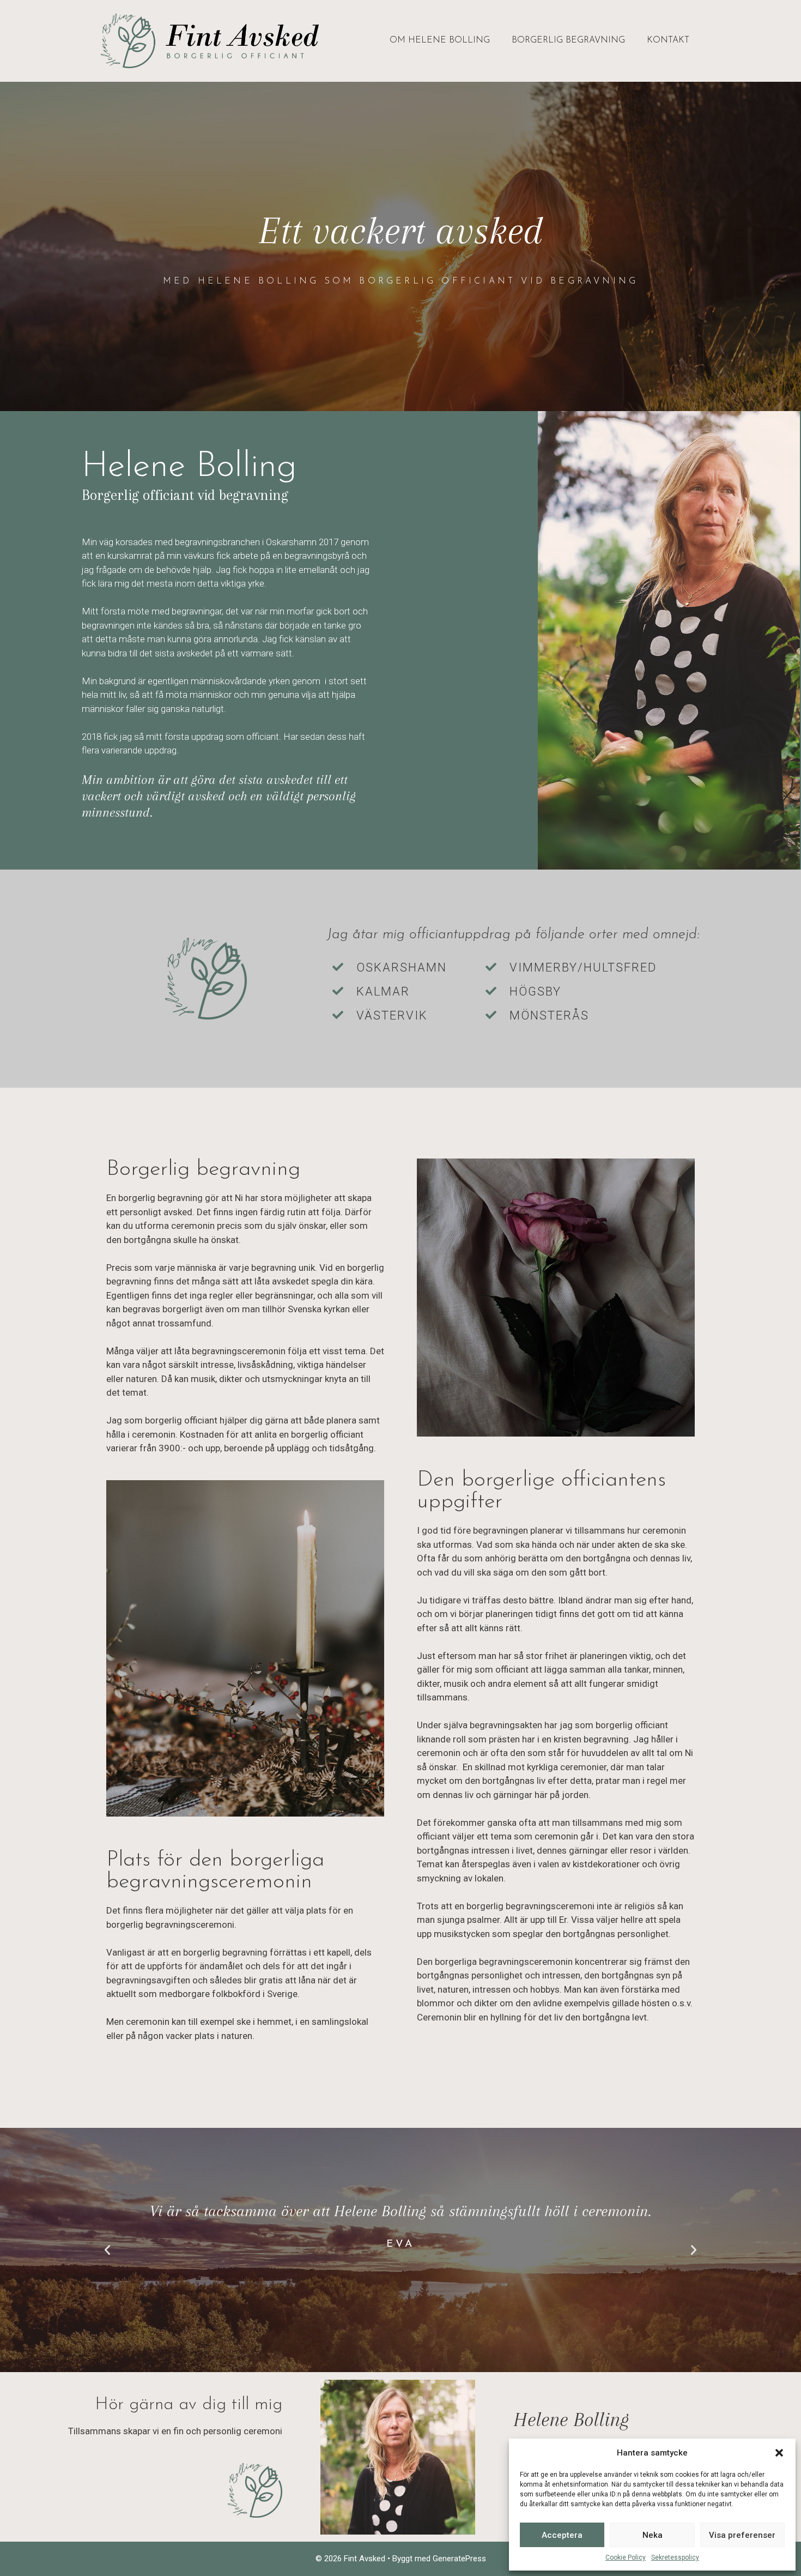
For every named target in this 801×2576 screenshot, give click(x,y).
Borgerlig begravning (568, 40)
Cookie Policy (626, 2557)
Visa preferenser (742, 2535)
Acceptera (562, 2535)
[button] (779, 2453)
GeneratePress (459, 2559)
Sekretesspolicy (675, 2557)
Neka (653, 2535)
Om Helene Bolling (440, 40)
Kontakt (668, 40)
